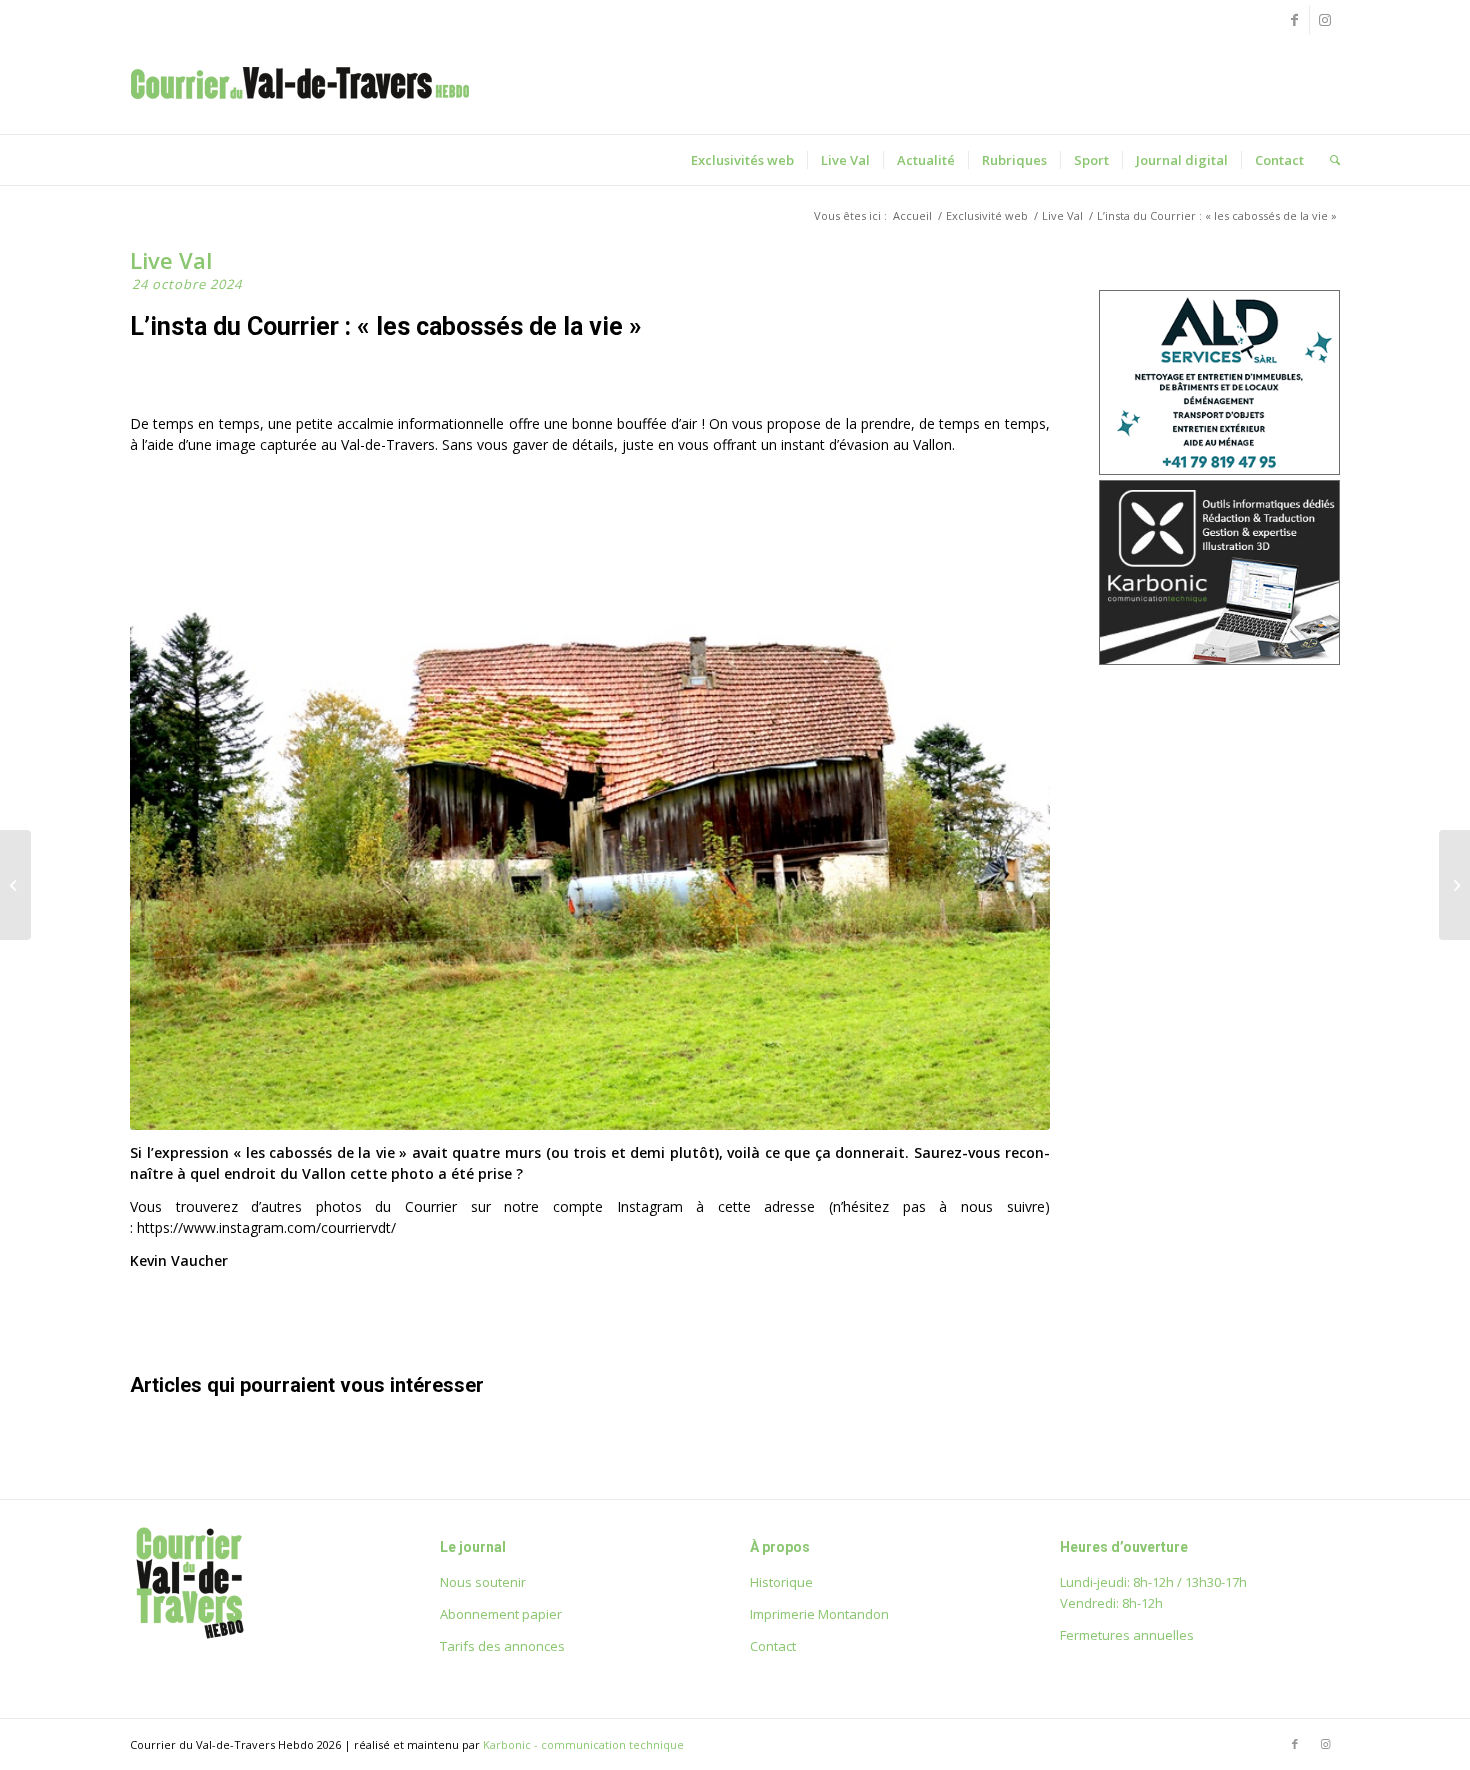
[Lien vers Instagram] (1325, 20)
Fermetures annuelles (1127, 1635)
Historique (781, 1582)
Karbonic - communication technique (583, 1744)
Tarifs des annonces (502, 1646)
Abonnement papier (501, 1614)
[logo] (300, 104)
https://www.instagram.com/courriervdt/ (266, 1227)
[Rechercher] (1328, 160)
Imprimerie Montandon (819, 1614)
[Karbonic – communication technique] (1219, 659)
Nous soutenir (483, 1582)
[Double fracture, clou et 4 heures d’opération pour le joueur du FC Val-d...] (15, 885)
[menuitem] (742, 160)
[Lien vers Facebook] (1294, 20)
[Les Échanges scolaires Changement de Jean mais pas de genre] (1454, 885)
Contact (773, 1646)
